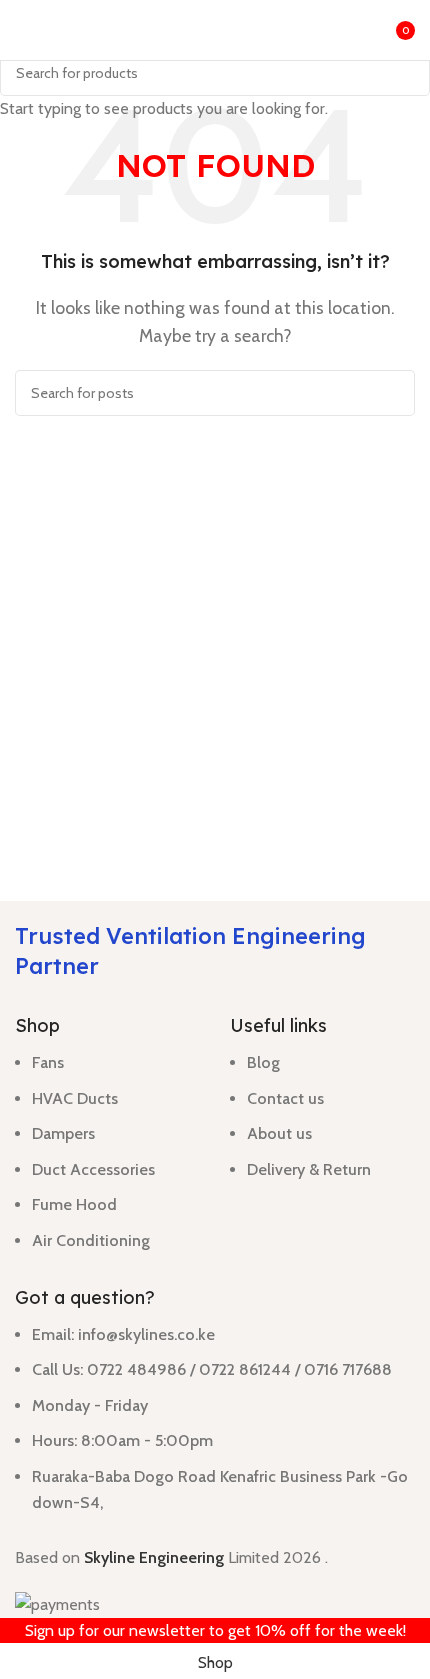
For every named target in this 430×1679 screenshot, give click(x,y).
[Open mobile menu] (23, 30)
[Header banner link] (215, 839)
